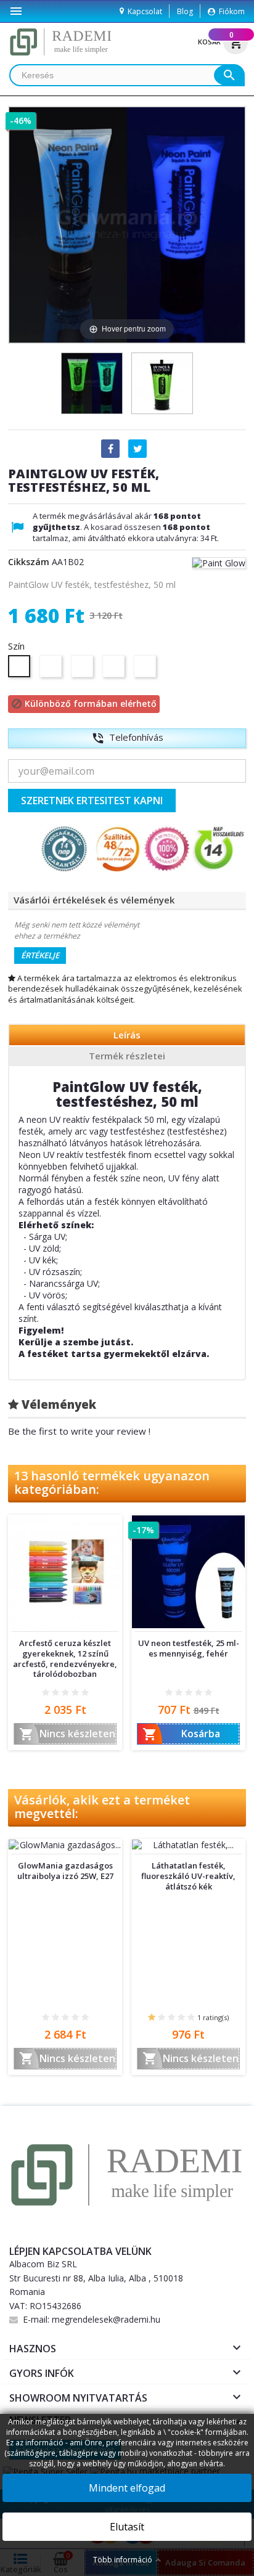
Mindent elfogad (127, 2488)
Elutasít (127, 2527)
